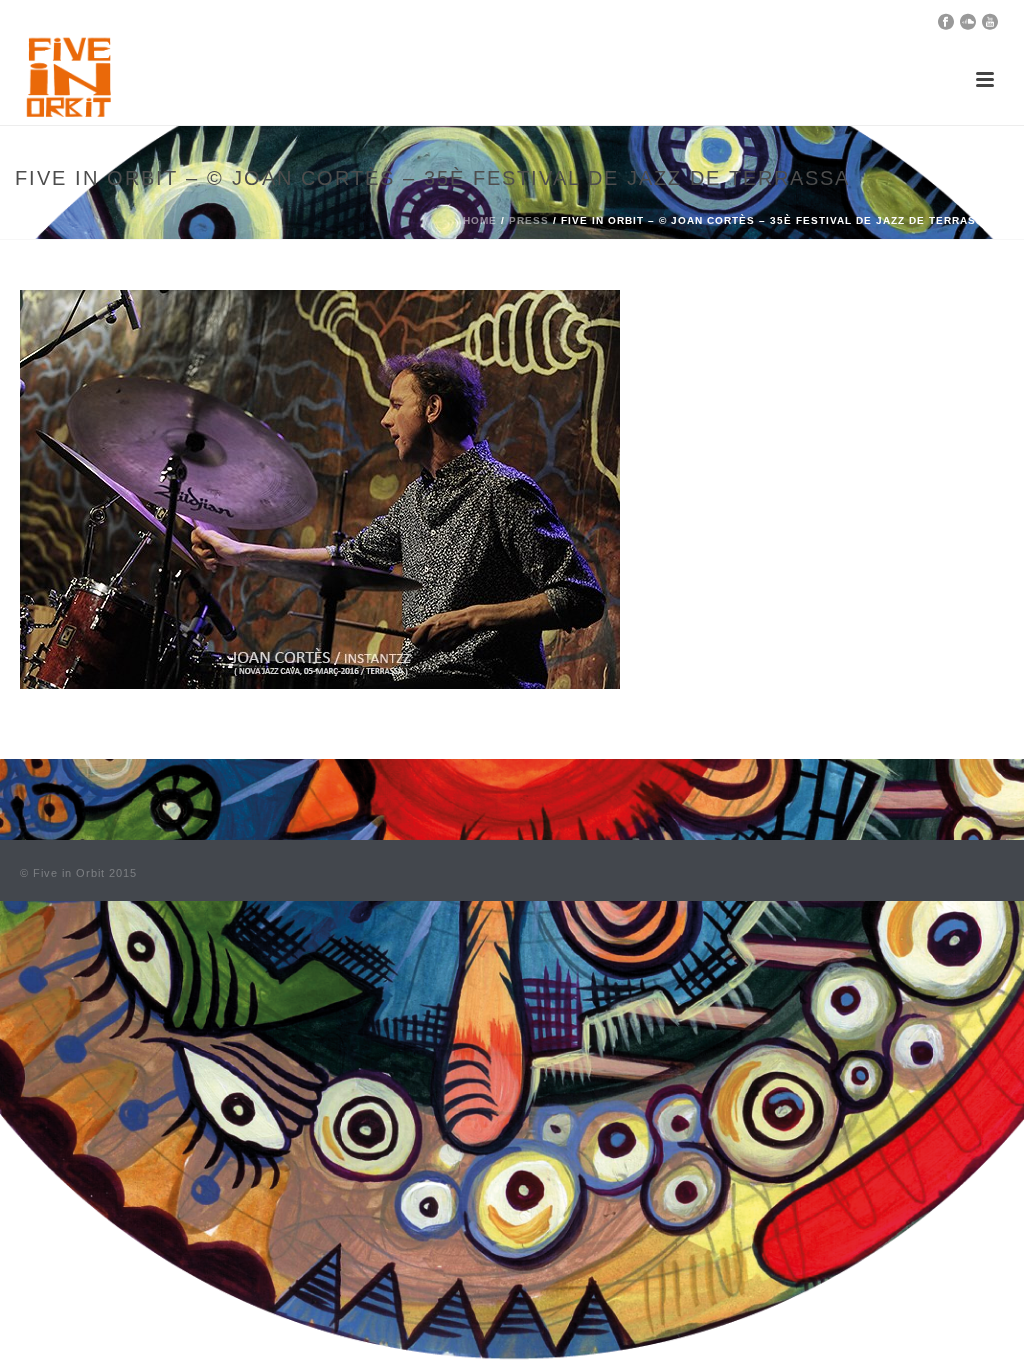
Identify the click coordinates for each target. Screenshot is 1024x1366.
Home (480, 220)
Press (529, 220)
